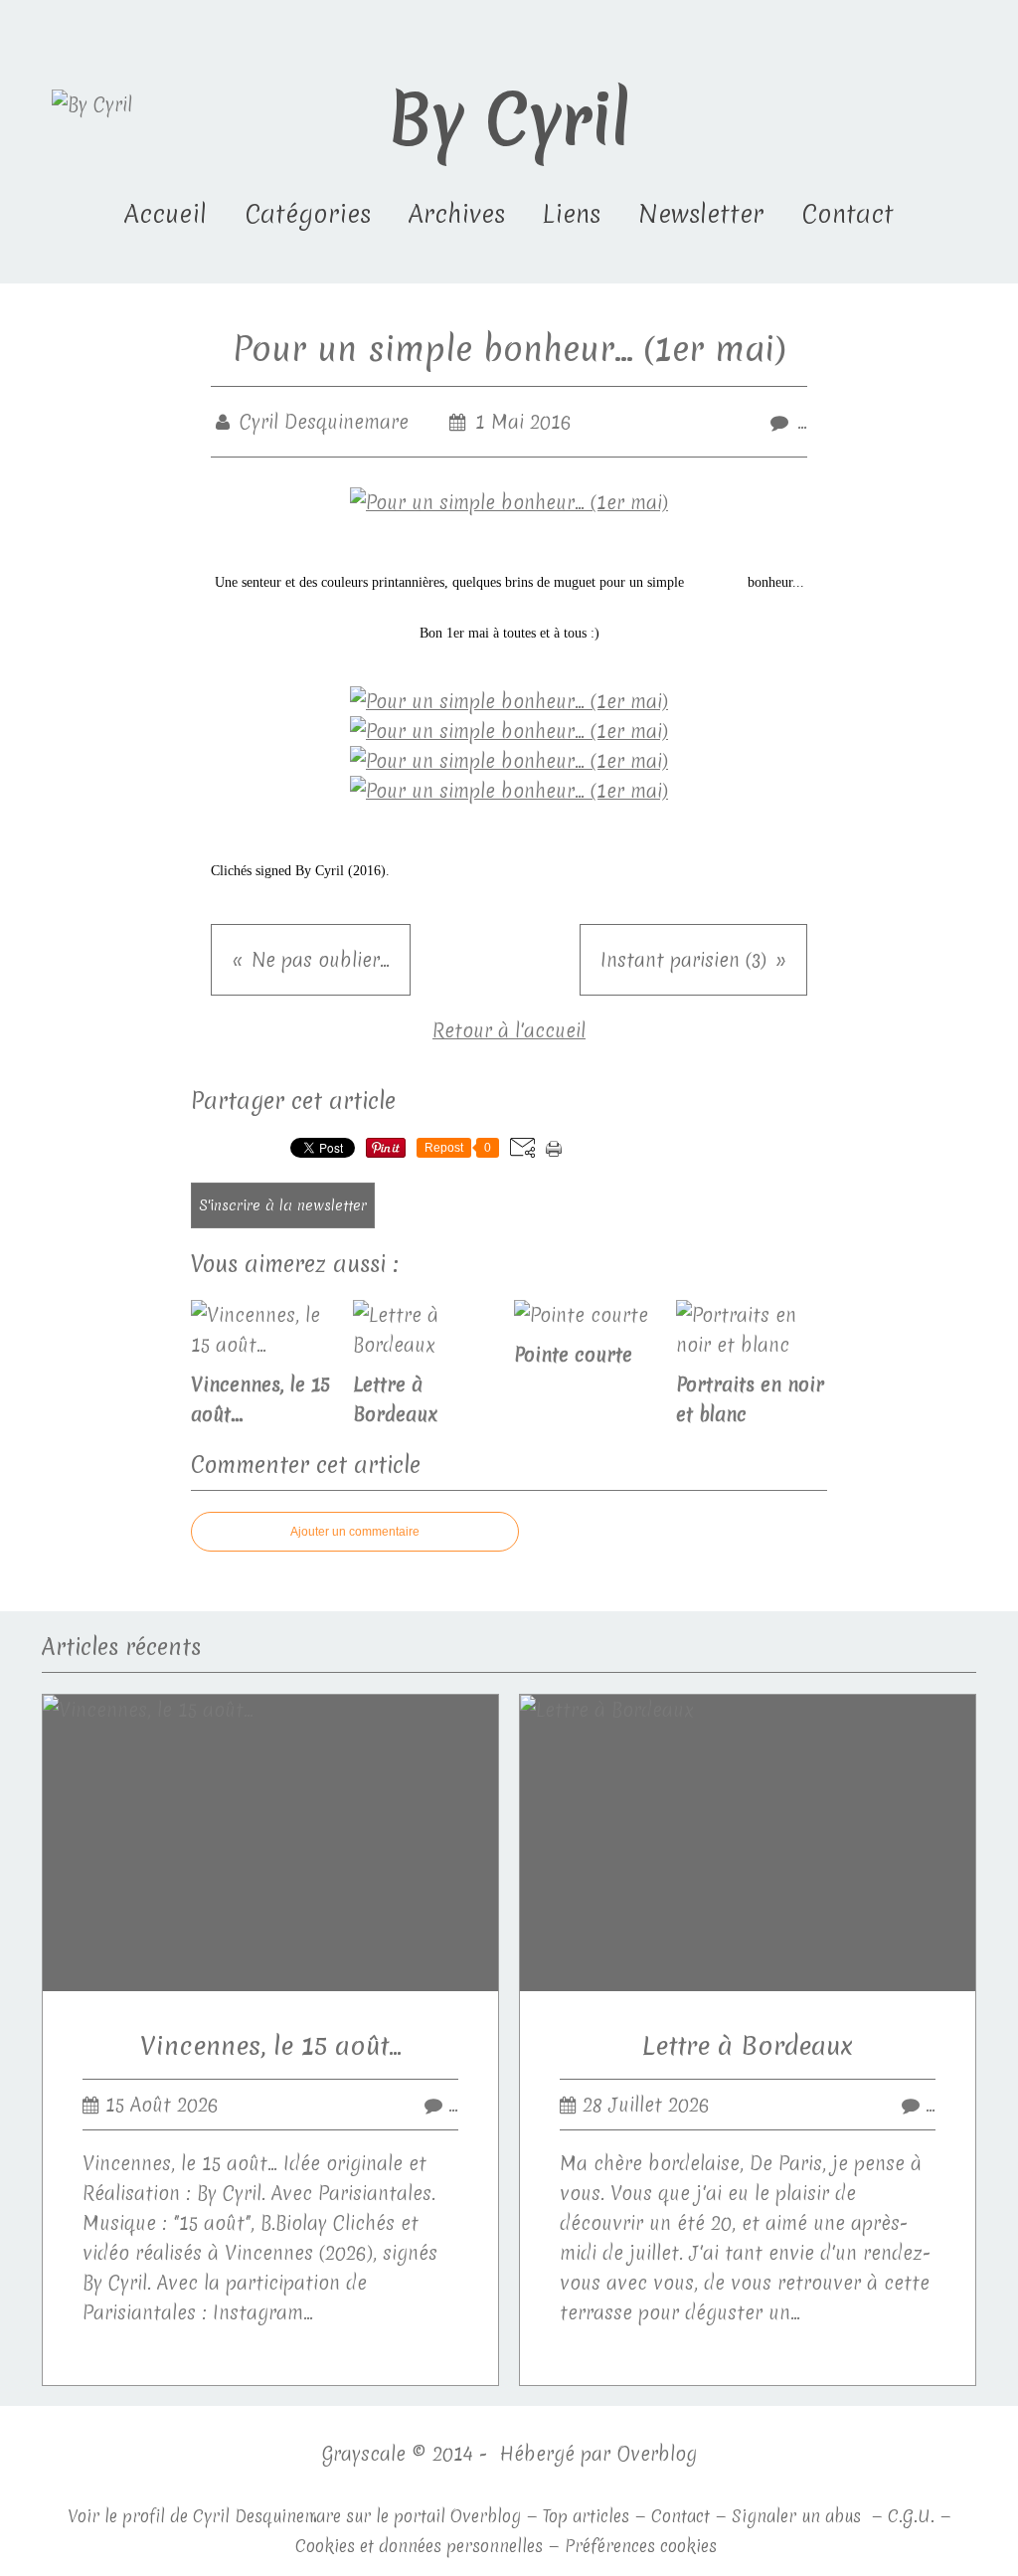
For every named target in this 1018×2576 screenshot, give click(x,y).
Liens (572, 214)
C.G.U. (911, 2516)
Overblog (657, 2454)
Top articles (586, 2516)
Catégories (308, 214)
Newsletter (701, 214)
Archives (457, 214)
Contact (848, 214)
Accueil (166, 214)
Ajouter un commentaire (355, 1532)
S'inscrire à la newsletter (283, 1205)
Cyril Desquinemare (267, 2516)
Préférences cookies (641, 2546)
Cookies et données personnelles (419, 2546)
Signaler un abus (799, 2516)
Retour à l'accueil (509, 1030)
